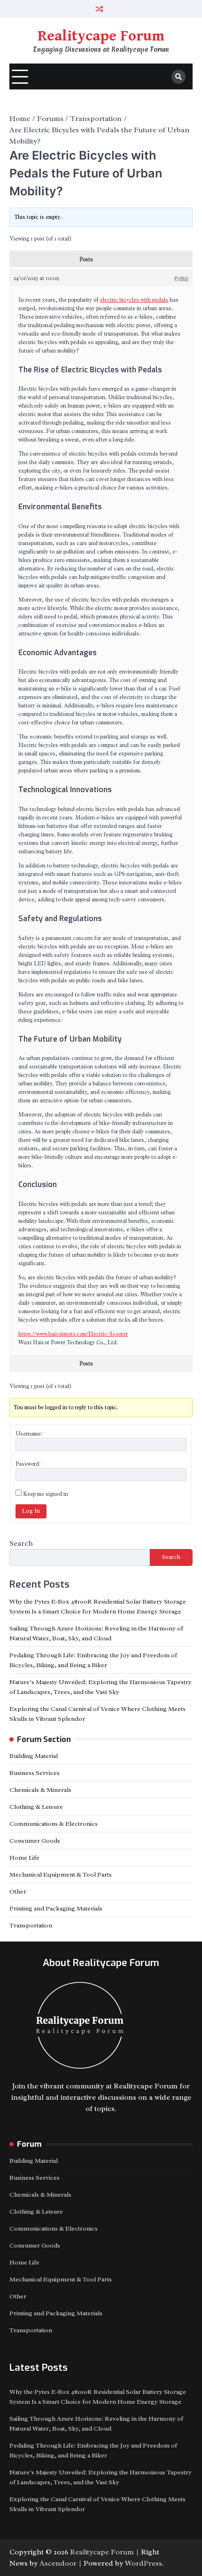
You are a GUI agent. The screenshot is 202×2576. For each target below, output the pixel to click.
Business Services (35, 1773)
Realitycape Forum (101, 36)
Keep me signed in (46, 1494)
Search (21, 1543)
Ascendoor (58, 2563)
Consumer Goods (35, 1841)
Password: (28, 1464)
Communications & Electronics (54, 1824)
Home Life (24, 1858)
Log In (31, 1511)
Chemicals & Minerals (40, 1790)
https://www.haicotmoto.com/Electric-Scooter (73, 1334)
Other (18, 1891)
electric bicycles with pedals (134, 300)
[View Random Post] (100, 9)
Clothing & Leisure (36, 1807)
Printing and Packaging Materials (56, 1908)
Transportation (31, 1925)
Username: (29, 1434)
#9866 (181, 278)
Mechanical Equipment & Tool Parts (61, 1874)
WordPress (144, 2563)
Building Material (34, 1756)
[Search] (179, 77)
